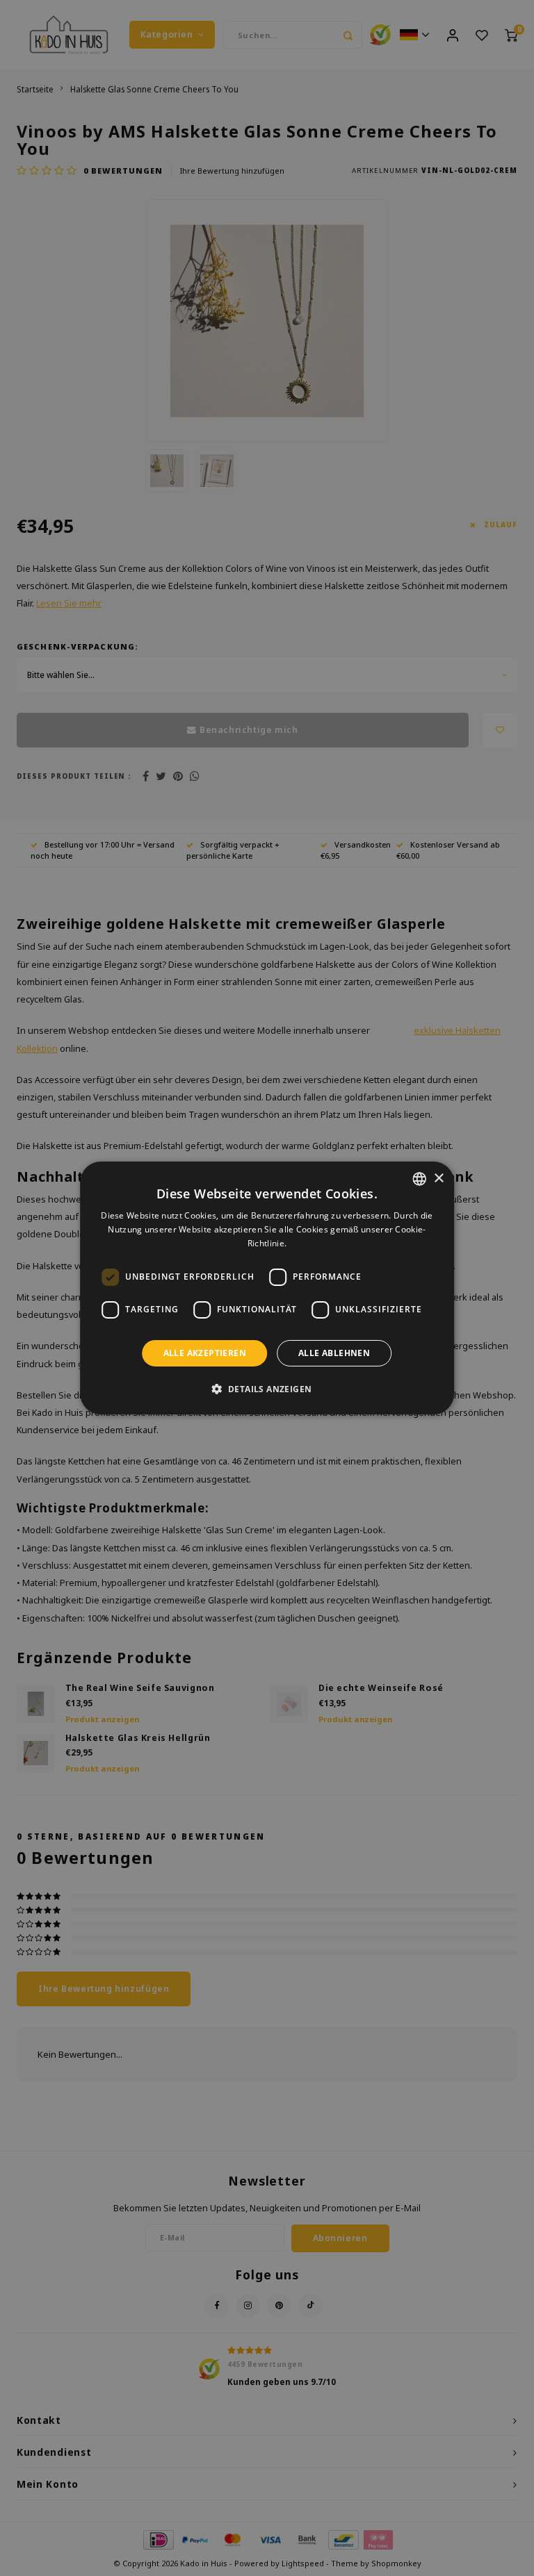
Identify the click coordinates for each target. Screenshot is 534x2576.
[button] (267, 1389)
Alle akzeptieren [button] (205, 1353)
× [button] (438, 1178)
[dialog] (267, 1288)
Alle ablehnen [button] (334, 1353)
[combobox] (419, 1179)
